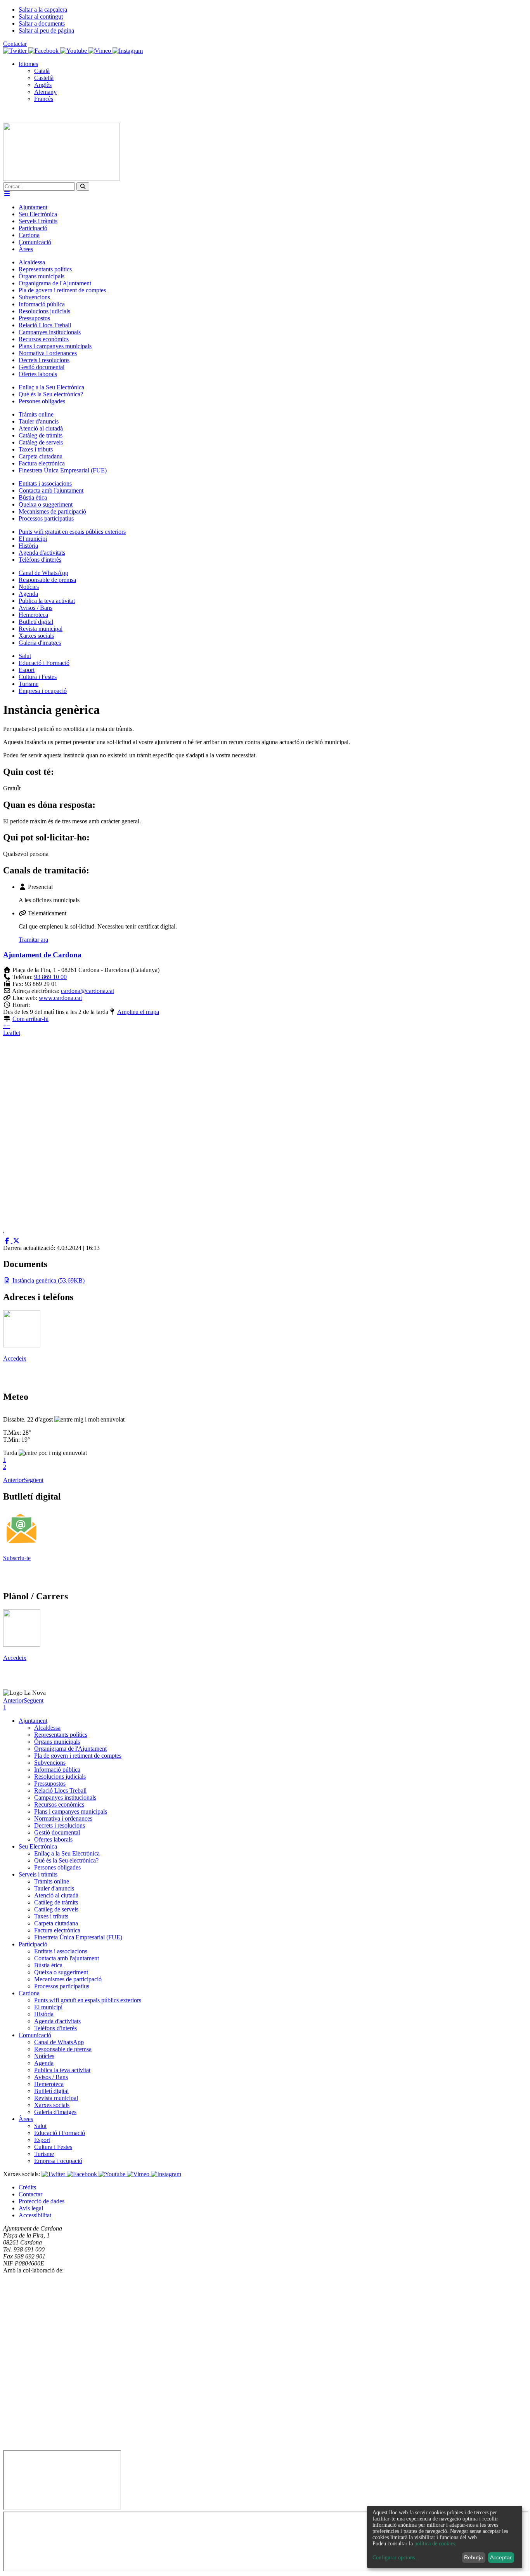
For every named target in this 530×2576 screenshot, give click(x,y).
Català (42, 71)
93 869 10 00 (50, 977)
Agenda (44, 2063)
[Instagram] (128, 51)
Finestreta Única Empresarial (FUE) (78, 1937)
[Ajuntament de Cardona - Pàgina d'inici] (61, 179)
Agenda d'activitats (57, 2021)
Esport (42, 2140)
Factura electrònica (57, 1930)
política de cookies (435, 2544)
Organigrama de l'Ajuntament (70, 1749)
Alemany (45, 92)
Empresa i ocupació (58, 2161)
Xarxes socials (52, 2105)
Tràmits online (52, 1881)
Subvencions (50, 1763)
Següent (34, 1480)
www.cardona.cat (60, 998)
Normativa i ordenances (63, 1818)
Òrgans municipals (57, 1742)
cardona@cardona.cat (87, 991)
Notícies (44, 2056)
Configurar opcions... (396, 2558)
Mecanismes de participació (68, 1979)
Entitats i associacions (61, 1951)
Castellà (44, 78)
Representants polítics (61, 1735)
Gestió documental (57, 1832)
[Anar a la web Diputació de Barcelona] (265, 2447)
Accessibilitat (35, 2215)
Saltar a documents (42, 23)
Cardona (29, 1993)
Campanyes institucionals (65, 1797)
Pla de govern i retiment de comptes (78, 1756)
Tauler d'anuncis (54, 1888)
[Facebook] (44, 51)
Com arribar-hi (30, 1019)
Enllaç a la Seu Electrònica (67, 1853)
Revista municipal (56, 2098)
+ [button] (5, 1026)
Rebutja (474, 2557)
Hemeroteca (49, 2084)
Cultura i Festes (53, 2147)
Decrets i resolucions (60, 1825)
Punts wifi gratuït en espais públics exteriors (88, 2000)
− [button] (8, 1026)
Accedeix (15, 1358)
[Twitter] (16, 51)
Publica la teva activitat (62, 2070)
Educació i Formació (60, 2133)
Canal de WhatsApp (59, 2042)
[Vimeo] (100, 51)
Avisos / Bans (51, 2077)
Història (44, 2014)
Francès (44, 99)
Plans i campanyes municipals (71, 1811)
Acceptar (501, 2557)
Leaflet (12, 1033)
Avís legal (31, 2208)
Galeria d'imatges (55, 2112)
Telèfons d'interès (55, 2028)
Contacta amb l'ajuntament (67, 1958)
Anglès (43, 85)
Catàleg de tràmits (56, 1902)
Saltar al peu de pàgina (46, 30)
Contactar (15, 44)
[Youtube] (74, 51)
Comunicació (35, 2035)
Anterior (13, 1480)
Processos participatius (62, 1986)
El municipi (48, 2007)
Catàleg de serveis (56, 1909)
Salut (40, 2126)
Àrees (26, 2119)
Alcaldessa (47, 1728)
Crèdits (27, 2187)
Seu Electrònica (38, 1846)
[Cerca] (83, 187)
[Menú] (7, 194)
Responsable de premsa (63, 2049)
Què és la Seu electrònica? (66, 1860)
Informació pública (57, 1770)
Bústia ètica (48, 1965)
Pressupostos (50, 1784)
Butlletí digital (51, 2091)
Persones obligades (57, 1867)
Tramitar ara (33, 940)
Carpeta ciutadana (56, 1923)
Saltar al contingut (41, 16)
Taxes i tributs (51, 1916)
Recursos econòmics (59, 1804)
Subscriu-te (17, 1558)
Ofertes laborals (53, 1839)
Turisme (44, 2154)
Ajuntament (33, 1721)
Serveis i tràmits (38, 1874)
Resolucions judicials (60, 1777)
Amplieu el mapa (138, 1012)
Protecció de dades (42, 2201)
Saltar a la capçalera (43, 10)
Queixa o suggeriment (61, 1972)
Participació (33, 1944)
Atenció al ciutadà (56, 1895)
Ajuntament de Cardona (42, 955)
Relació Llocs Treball (60, 1791)
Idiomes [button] (28, 64)
